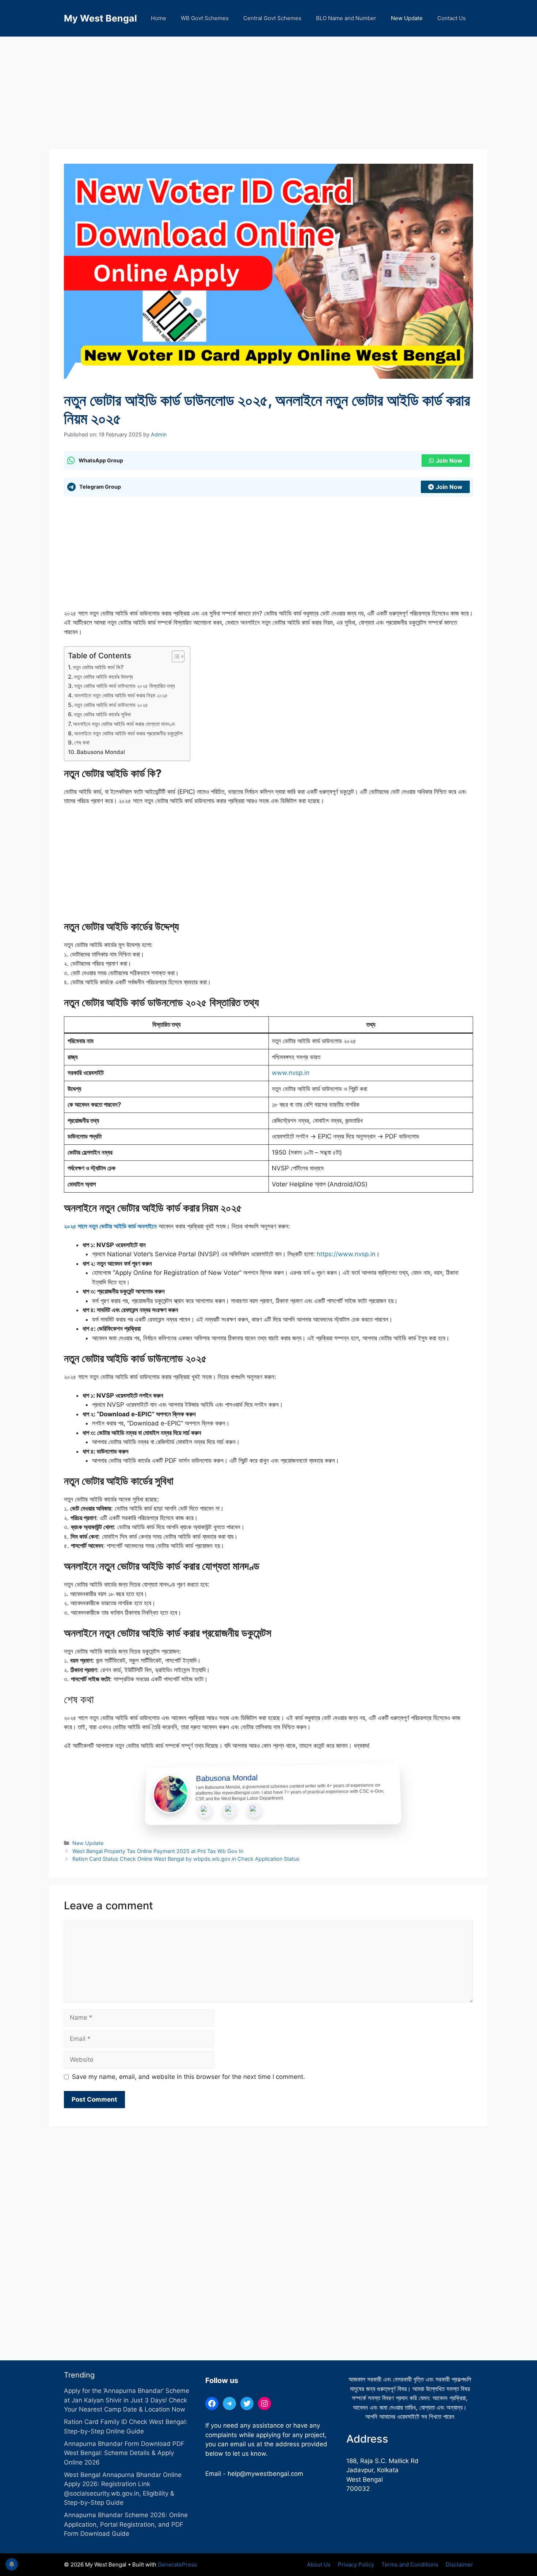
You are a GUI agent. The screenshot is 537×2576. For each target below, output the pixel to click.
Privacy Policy (356, 2564)
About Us (319, 2564)
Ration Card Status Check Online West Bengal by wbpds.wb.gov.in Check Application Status (186, 1859)
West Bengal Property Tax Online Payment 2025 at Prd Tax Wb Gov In (158, 1851)
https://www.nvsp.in (346, 1254)
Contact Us (452, 18)
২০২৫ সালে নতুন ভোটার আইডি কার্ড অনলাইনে (110, 1226)
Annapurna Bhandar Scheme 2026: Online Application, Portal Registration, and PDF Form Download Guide (126, 2524)
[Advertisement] (268, 95)
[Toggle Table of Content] (174, 656)
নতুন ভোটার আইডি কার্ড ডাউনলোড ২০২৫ (111, 705)
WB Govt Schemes (205, 18)
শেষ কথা (82, 743)
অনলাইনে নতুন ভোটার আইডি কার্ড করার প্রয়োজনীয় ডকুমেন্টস (128, 733)
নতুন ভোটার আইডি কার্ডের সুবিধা (102, 714)
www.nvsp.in (291, 1073)
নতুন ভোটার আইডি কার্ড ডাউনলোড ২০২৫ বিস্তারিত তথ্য (125, 686)
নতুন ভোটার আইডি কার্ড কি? (98, 667)
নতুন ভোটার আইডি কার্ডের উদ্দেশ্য (103, 677)
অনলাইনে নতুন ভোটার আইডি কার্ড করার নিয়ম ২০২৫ (121, 695)
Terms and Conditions (410, 2564)
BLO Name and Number (346, 18)
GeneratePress (177, 2564)
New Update (407, 18)
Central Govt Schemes (272, 18)
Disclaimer (459, 2564)
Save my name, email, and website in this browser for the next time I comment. (188, 2077)
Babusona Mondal (101, 752)
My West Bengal (100, 18)
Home (159, 18)
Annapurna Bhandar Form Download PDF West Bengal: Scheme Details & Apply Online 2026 (124, 2453)
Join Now (449, 461)
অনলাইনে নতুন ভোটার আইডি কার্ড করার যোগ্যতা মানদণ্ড (124, 724)
